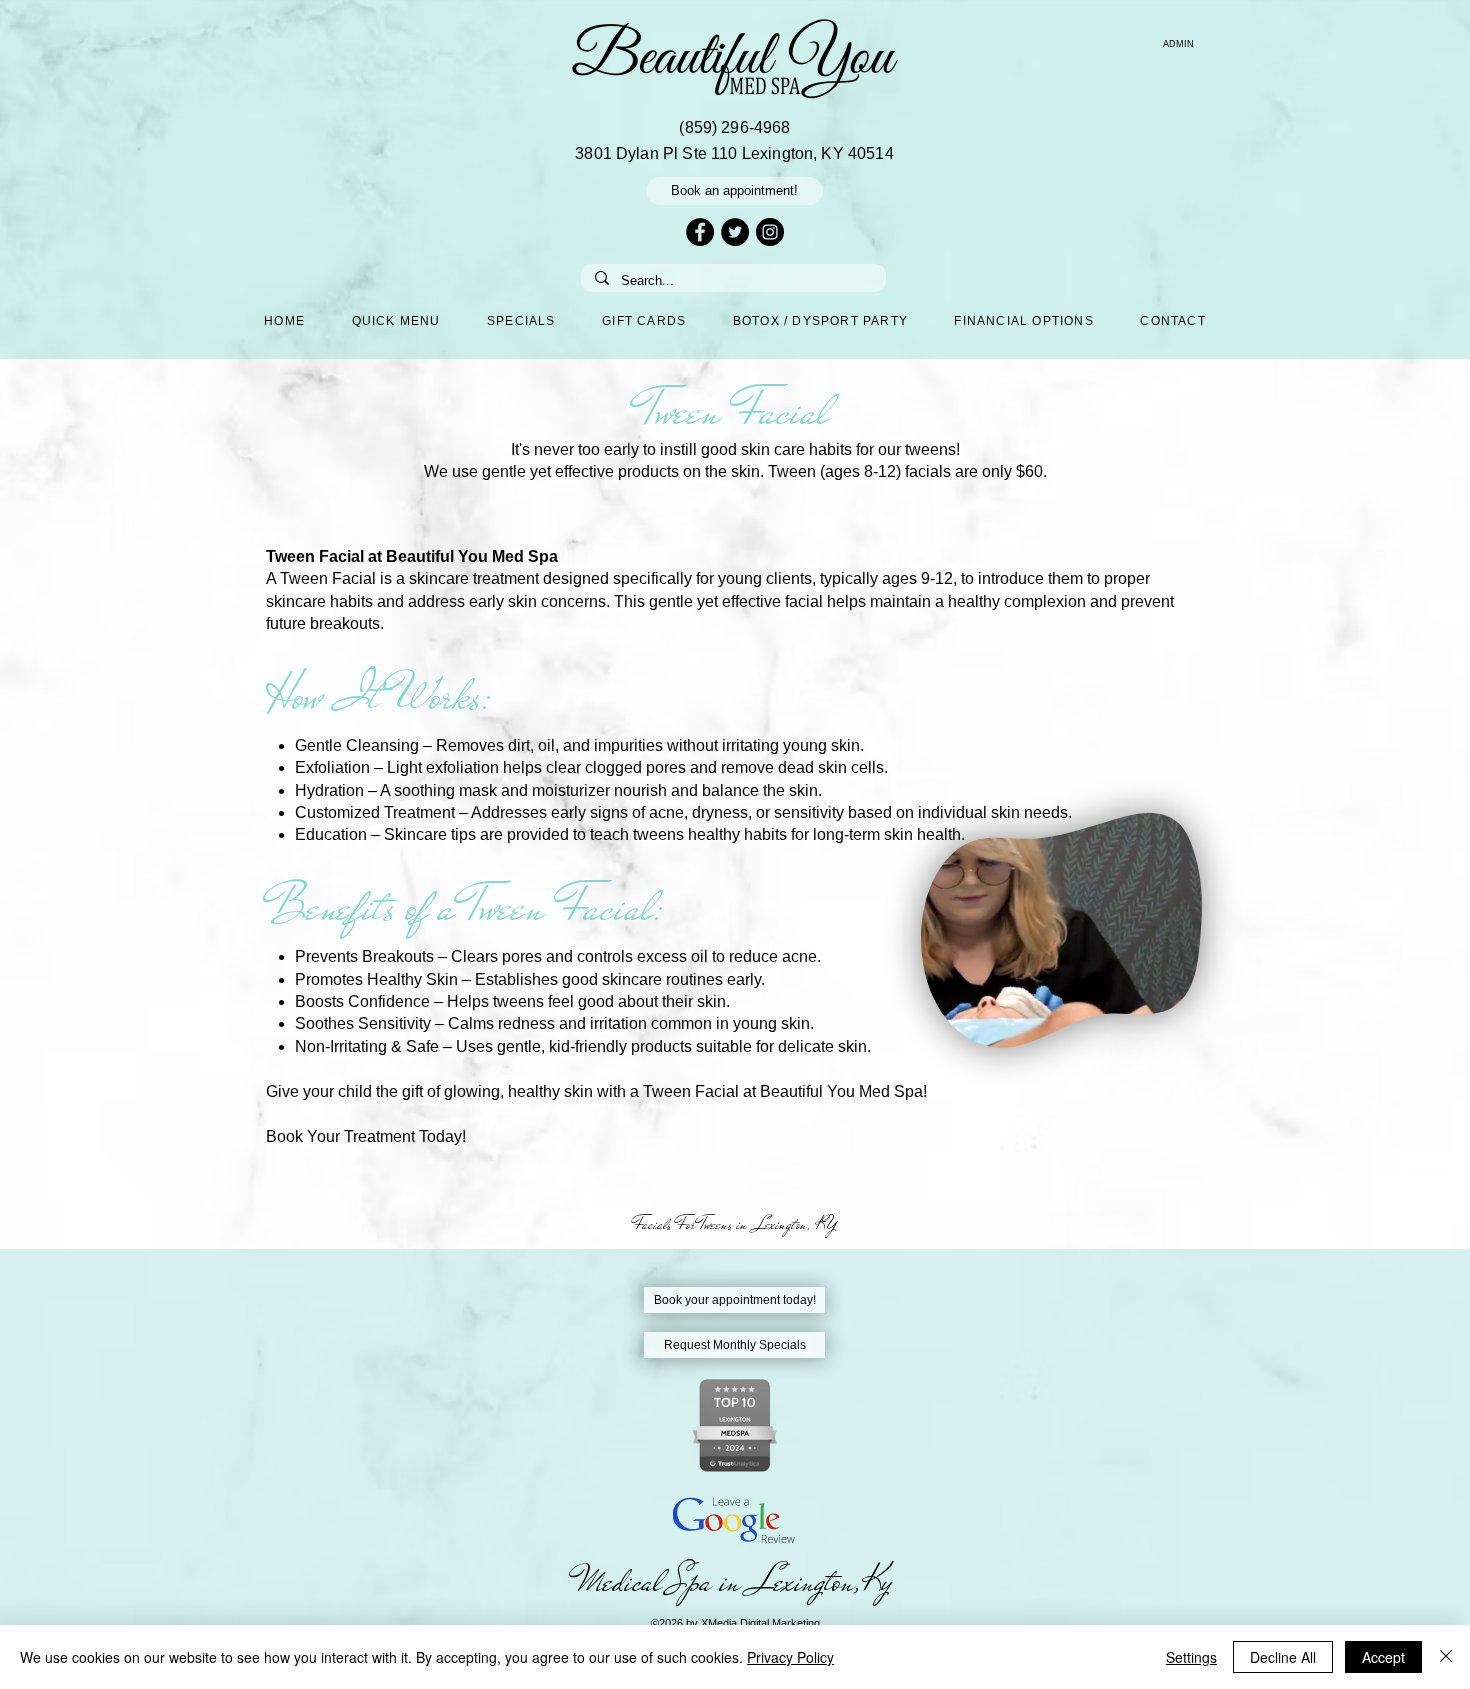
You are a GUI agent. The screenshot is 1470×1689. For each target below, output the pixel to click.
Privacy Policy (790, 1657)
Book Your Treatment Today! (366, 1136)
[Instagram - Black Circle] (770, 232)
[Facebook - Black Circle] (700, 232)
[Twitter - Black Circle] (735, 232)
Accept (1383, 1657)
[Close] (1446, 1657)
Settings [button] (1191, 1657)
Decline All (1283, 1657)
